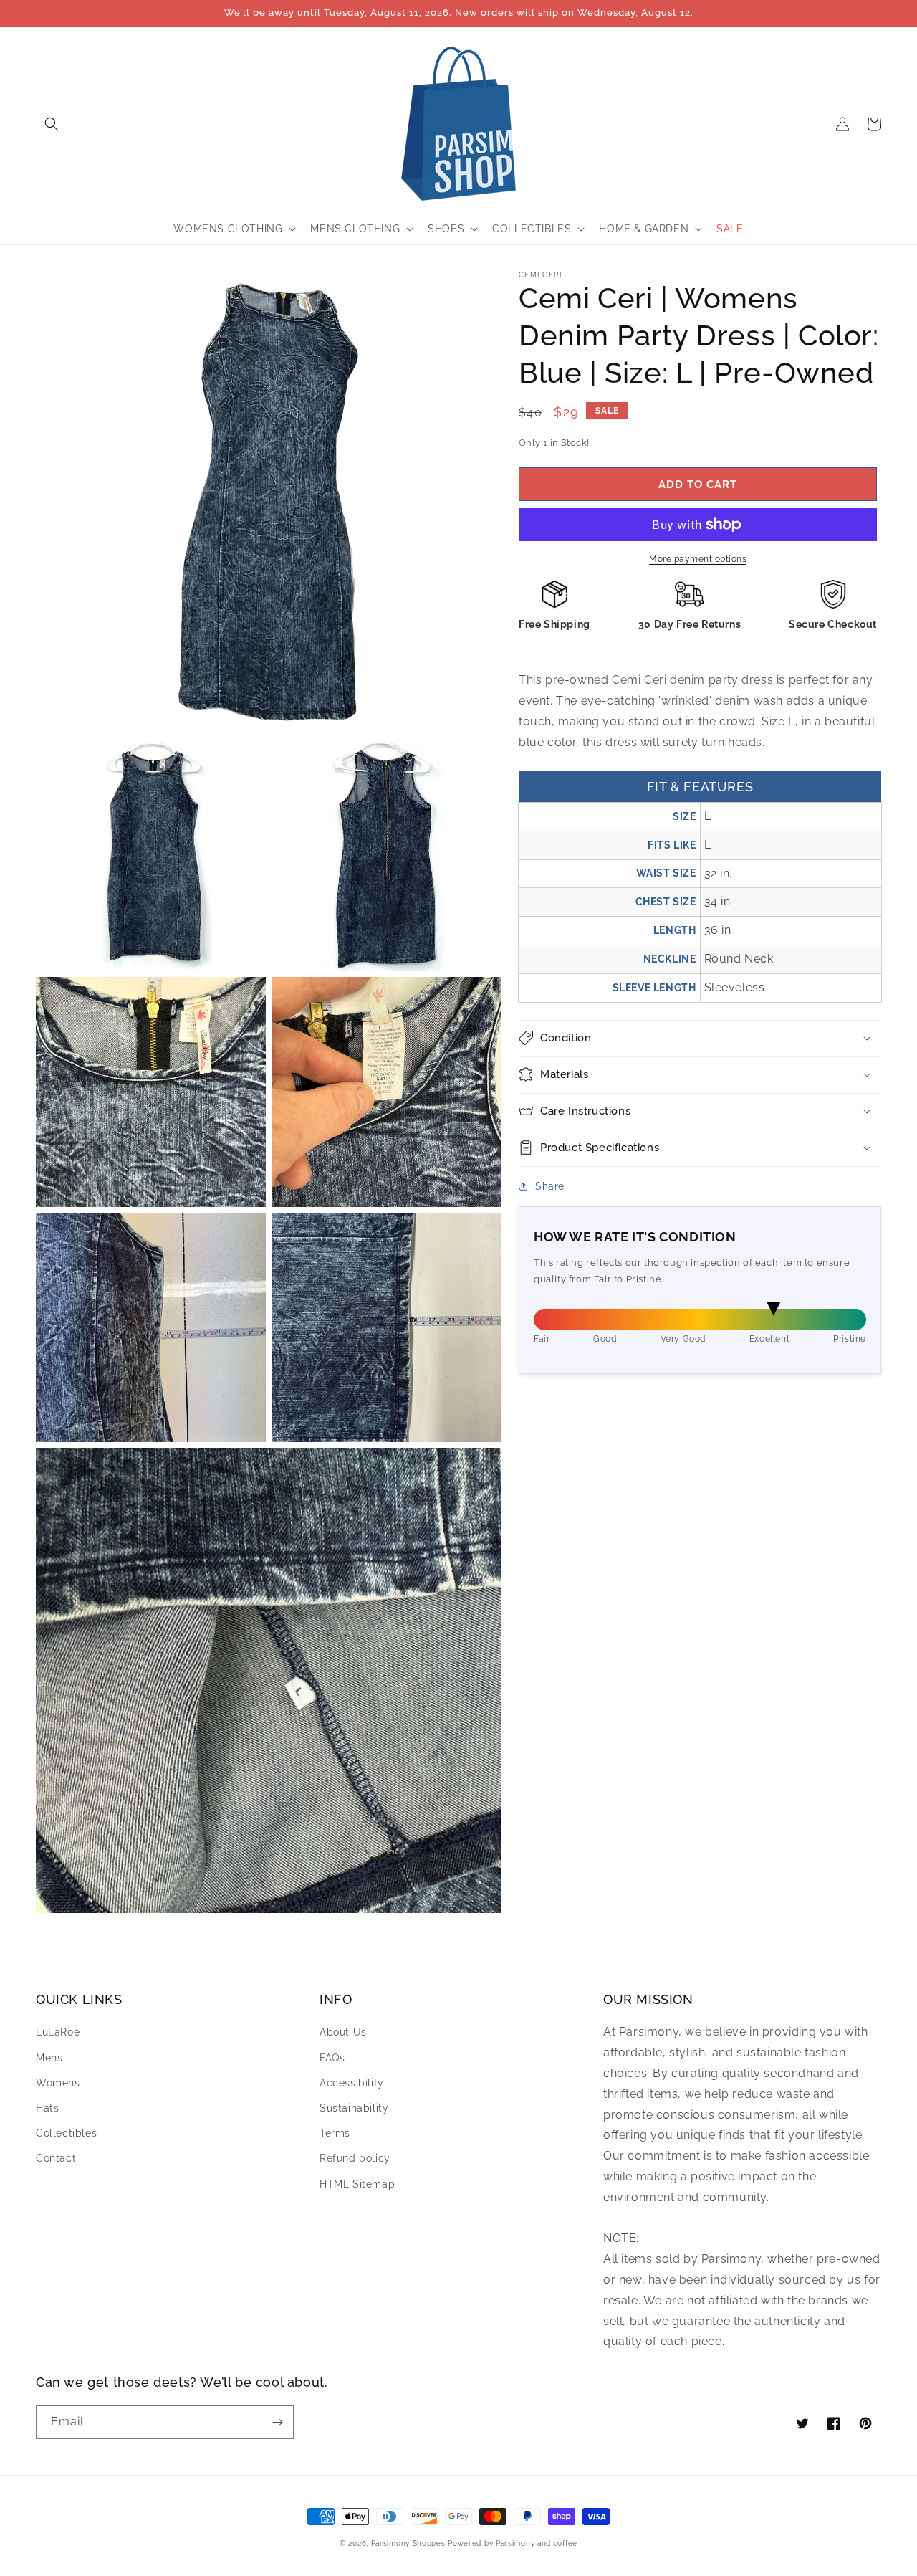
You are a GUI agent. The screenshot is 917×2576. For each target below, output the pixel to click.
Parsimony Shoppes (408, 2543)
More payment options (698, 559)
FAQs (332, 2058)
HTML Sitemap (357, 2184)
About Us (343, 2032)
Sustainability (354, 2108)
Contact (56, 2158)
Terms (335, 2133)
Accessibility (352, 2083)
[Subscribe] (277, 2422)
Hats (47, 2108)
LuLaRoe (58, 2032)
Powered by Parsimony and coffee (513, 2543)
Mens (49, 2058)
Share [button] (550, 1186)
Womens (58, 2083)
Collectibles (66, 2133)
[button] (52, 124)
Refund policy (355, 2158)
